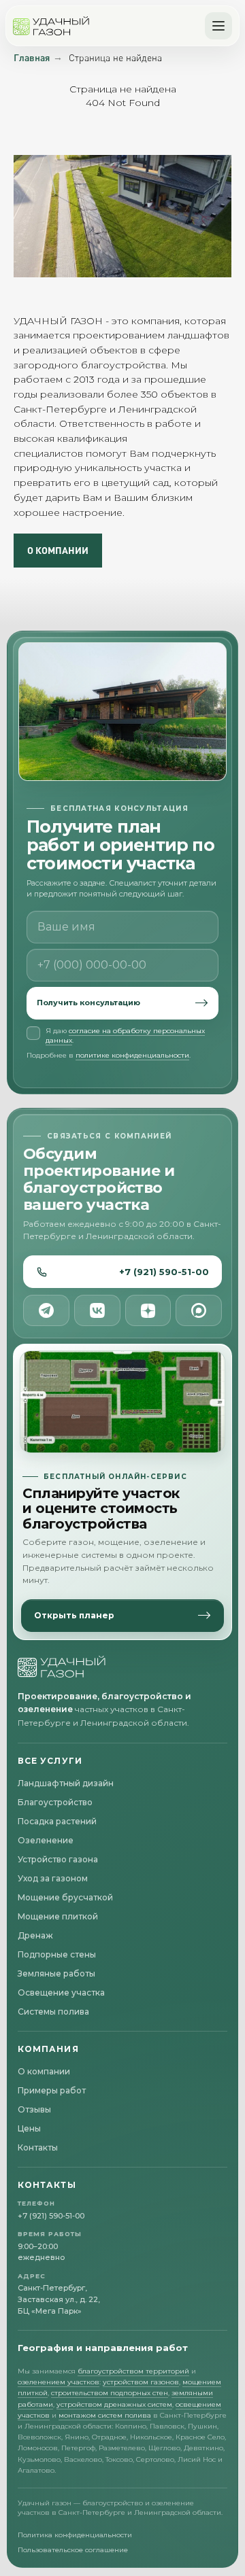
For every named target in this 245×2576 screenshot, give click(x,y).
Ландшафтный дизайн (66, 1783)
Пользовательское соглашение (73, 2550)
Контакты (38, 2147)
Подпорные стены (57, 1954)
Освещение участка (61, 1992)
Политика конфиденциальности (75, 2535)
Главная (32, 57)
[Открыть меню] (218, 26)
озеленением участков (59, 2382)
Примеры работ (52, 2090)
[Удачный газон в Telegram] (46, 1310)
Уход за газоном (53, 1878)
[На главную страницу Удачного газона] (62, 1667)
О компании (44, 2071)
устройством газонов (141, 2382)
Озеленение (46, 1840)
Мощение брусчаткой (65, 1897)
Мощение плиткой (58, 1916)
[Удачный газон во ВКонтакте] (97, 1310)
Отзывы (34, 2109)
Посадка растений (57, 1821)
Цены (29, 2128)
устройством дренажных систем (114, 2404)
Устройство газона (58, 1859)
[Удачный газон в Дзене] (148, 1310)
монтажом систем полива (105, 2415)
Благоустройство (55, 1802)
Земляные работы (56, 1973)
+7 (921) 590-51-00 (164, 1272)
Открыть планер (74, 1615)
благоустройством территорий (133, 2371)
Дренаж (35, 1935)
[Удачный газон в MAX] (199, 1310)
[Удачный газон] (51, 26)
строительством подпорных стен (110, 2393)
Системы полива (53, 2012)
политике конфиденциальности (132, 1055)
